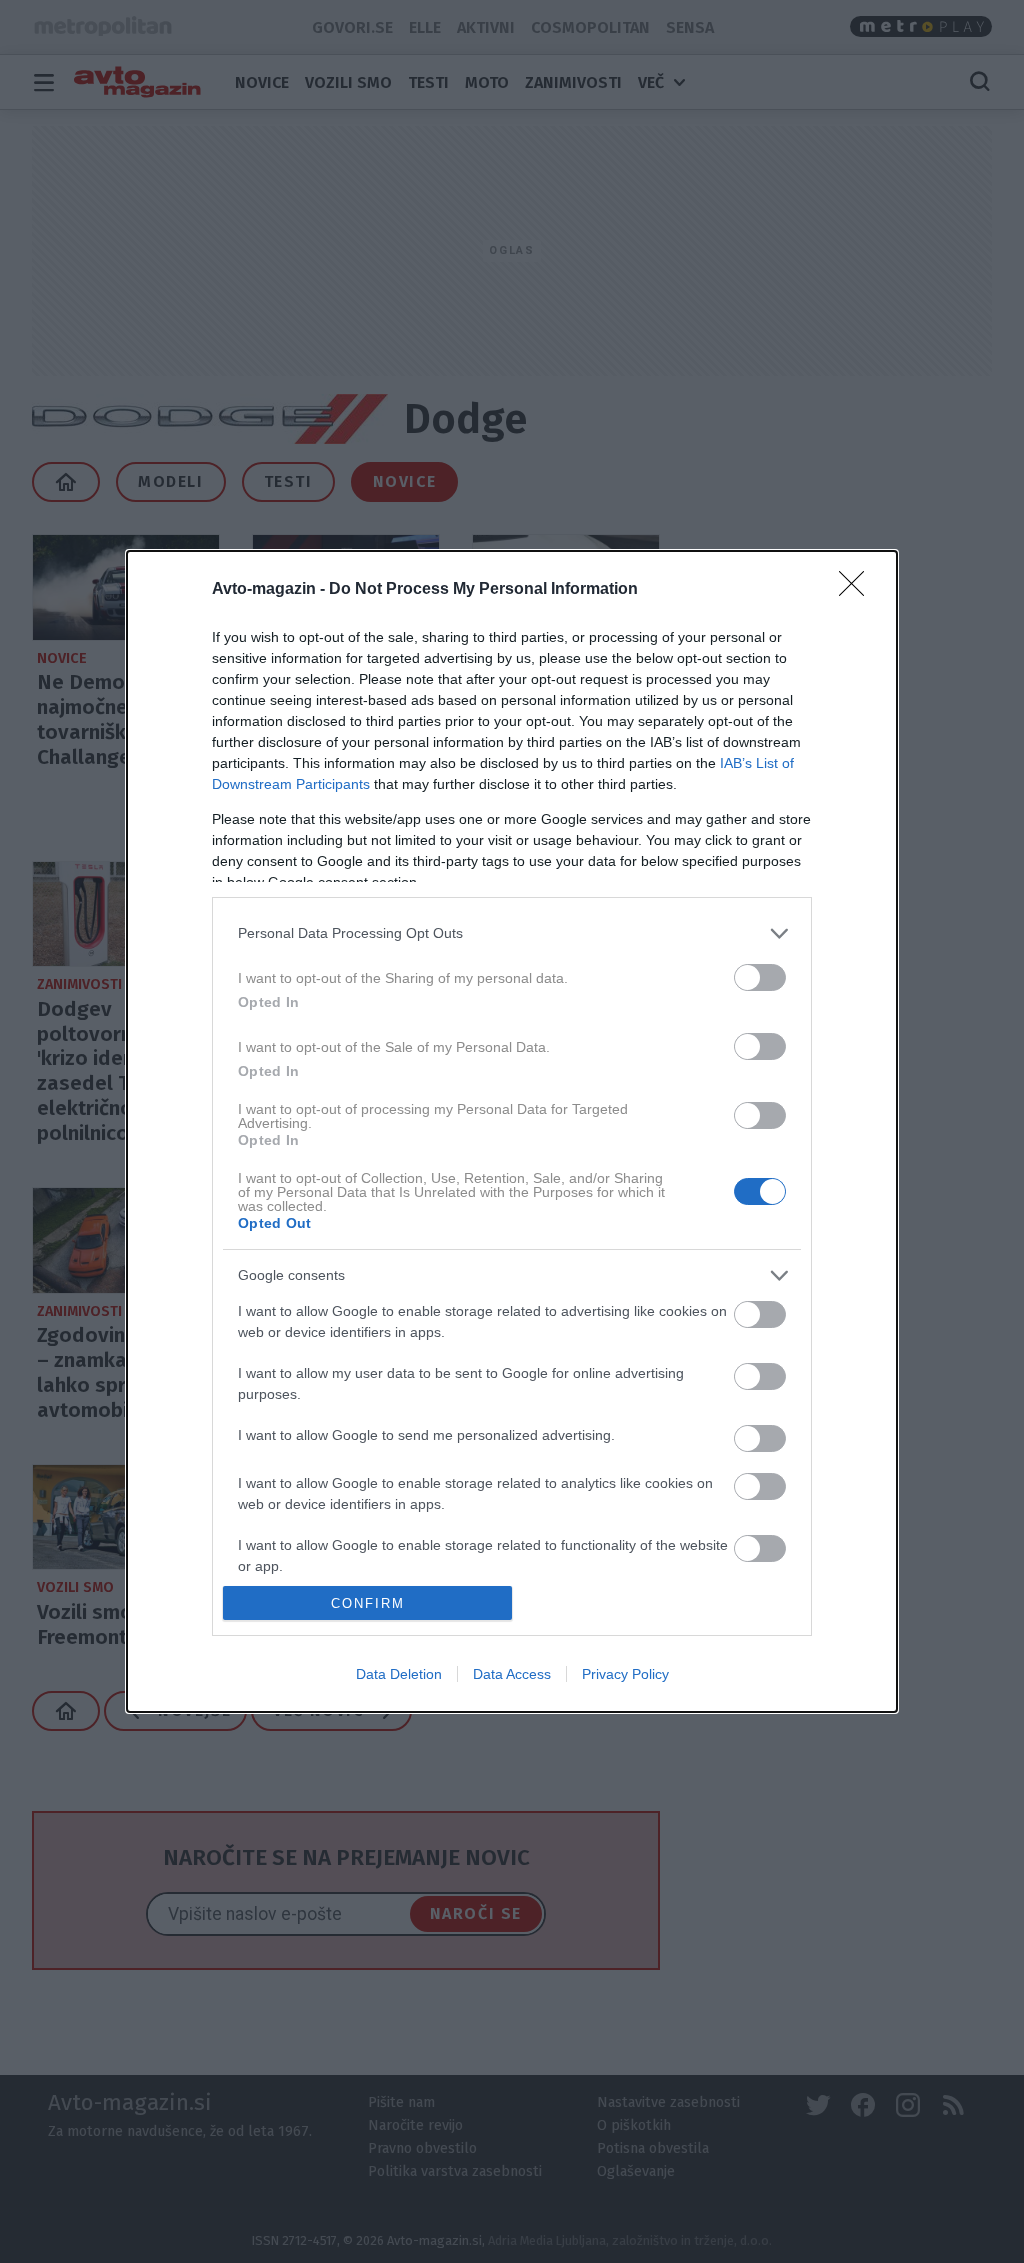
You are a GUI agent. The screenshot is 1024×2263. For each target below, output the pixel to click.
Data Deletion (399, 1674)
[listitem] (512, 933)
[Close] (858, 590)
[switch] (760, 977)
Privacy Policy (625, 1674)
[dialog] (512, 1132)
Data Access (512, 1674)
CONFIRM (368, 1603)
